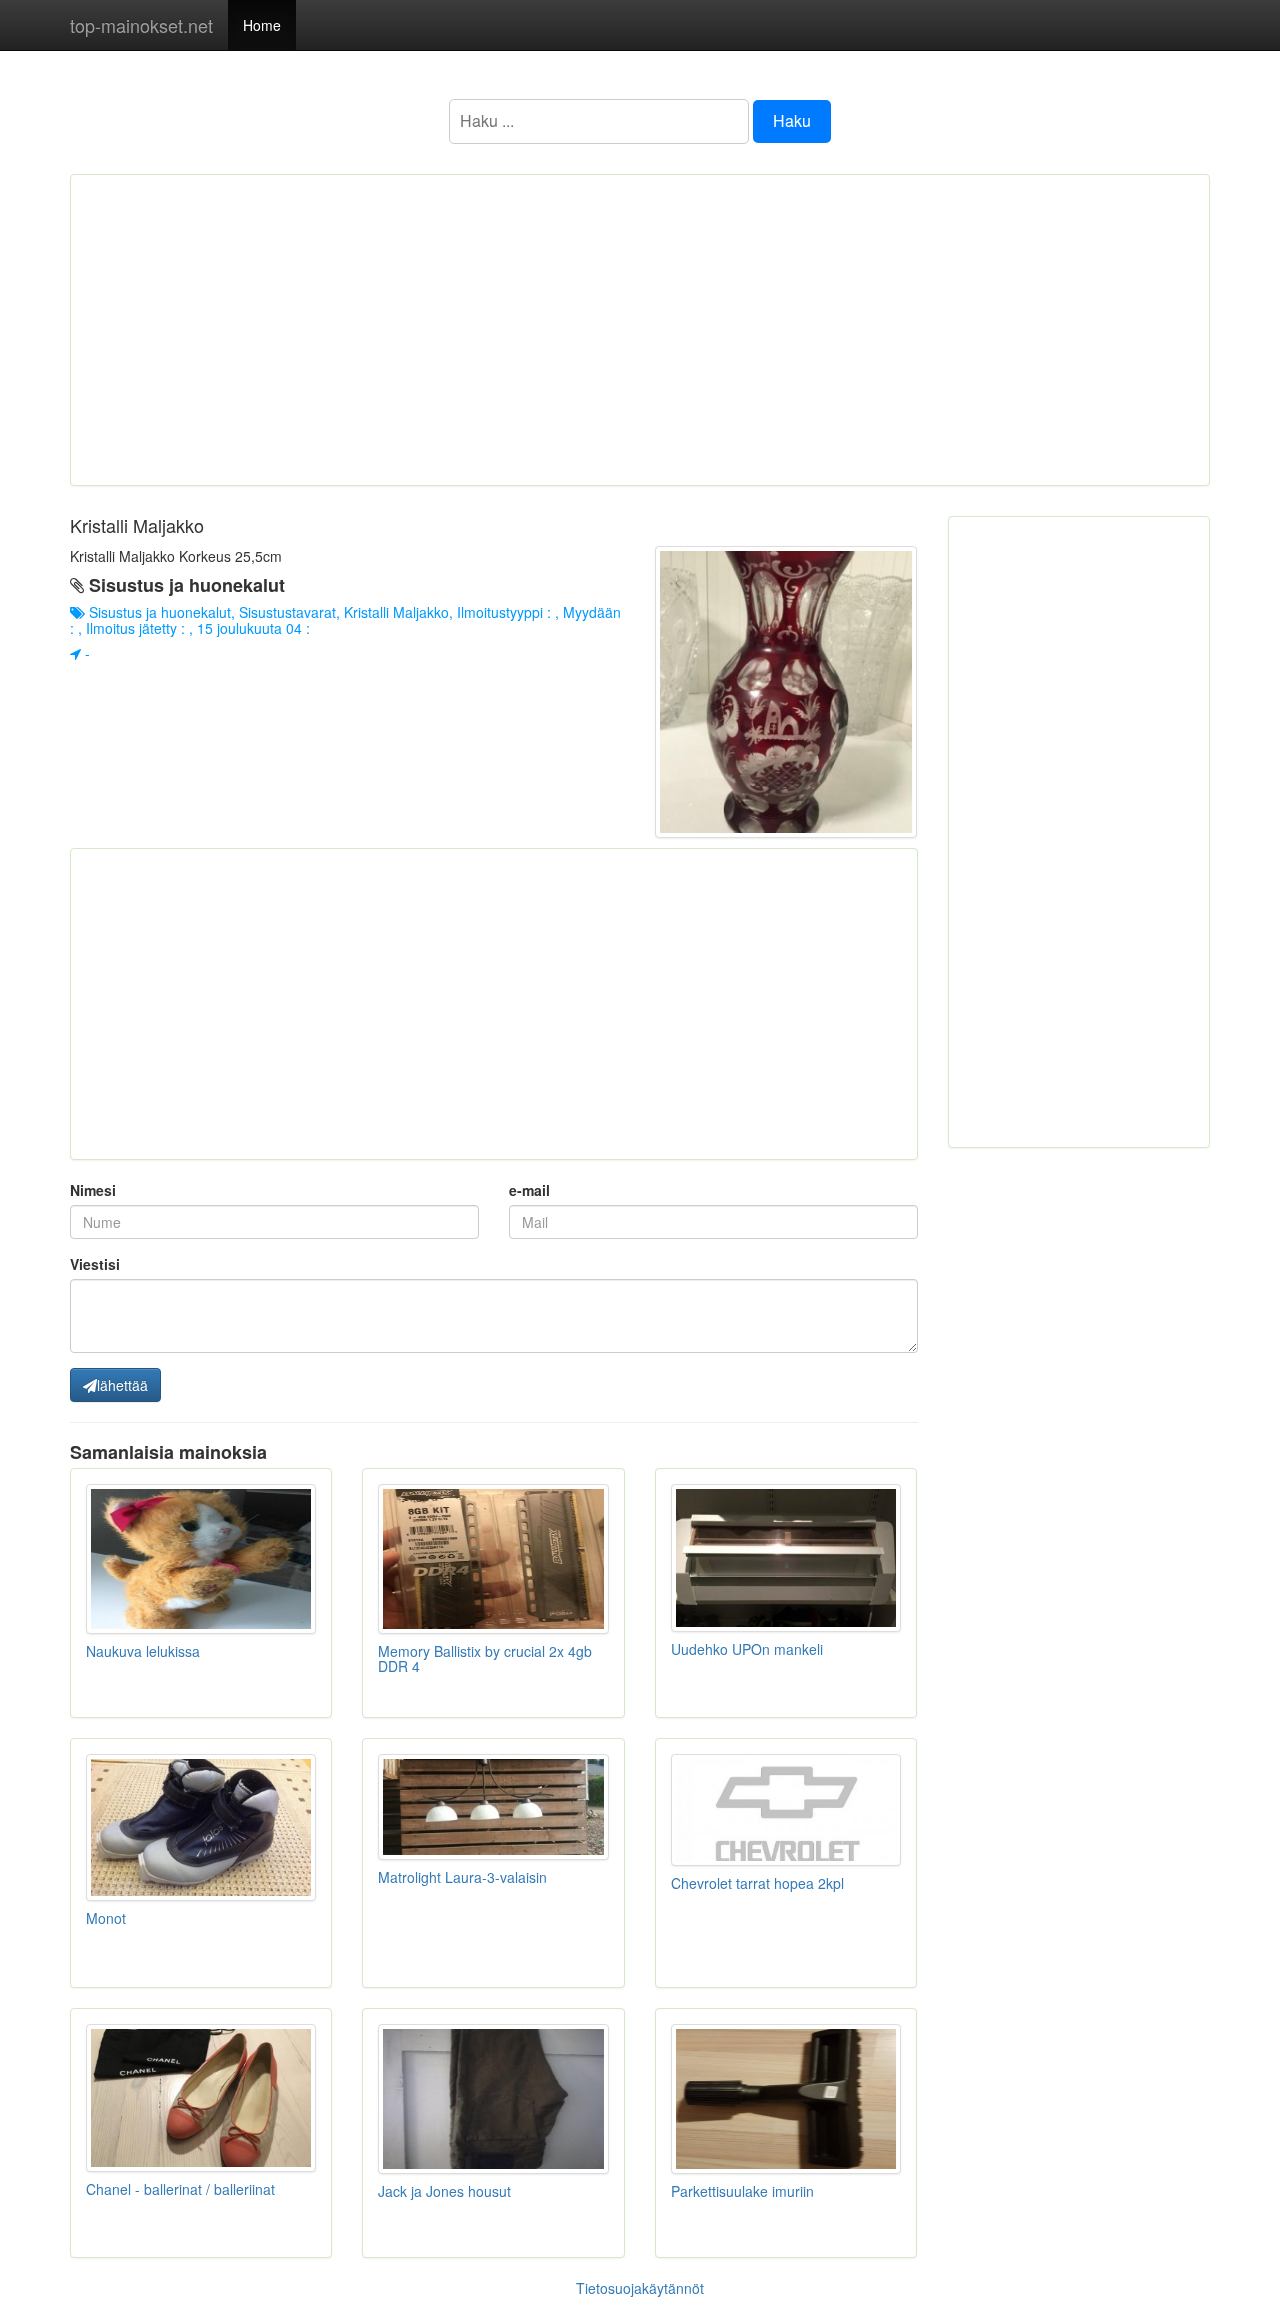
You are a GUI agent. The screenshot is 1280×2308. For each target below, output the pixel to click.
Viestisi (95, 1264)
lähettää (122, 1385)
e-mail (529, 1190)
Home (262, 25)
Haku (792, 120)
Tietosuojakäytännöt (640, 2288)
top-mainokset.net (141, 25)
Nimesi (93, 1190)
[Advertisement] (640, 330)
